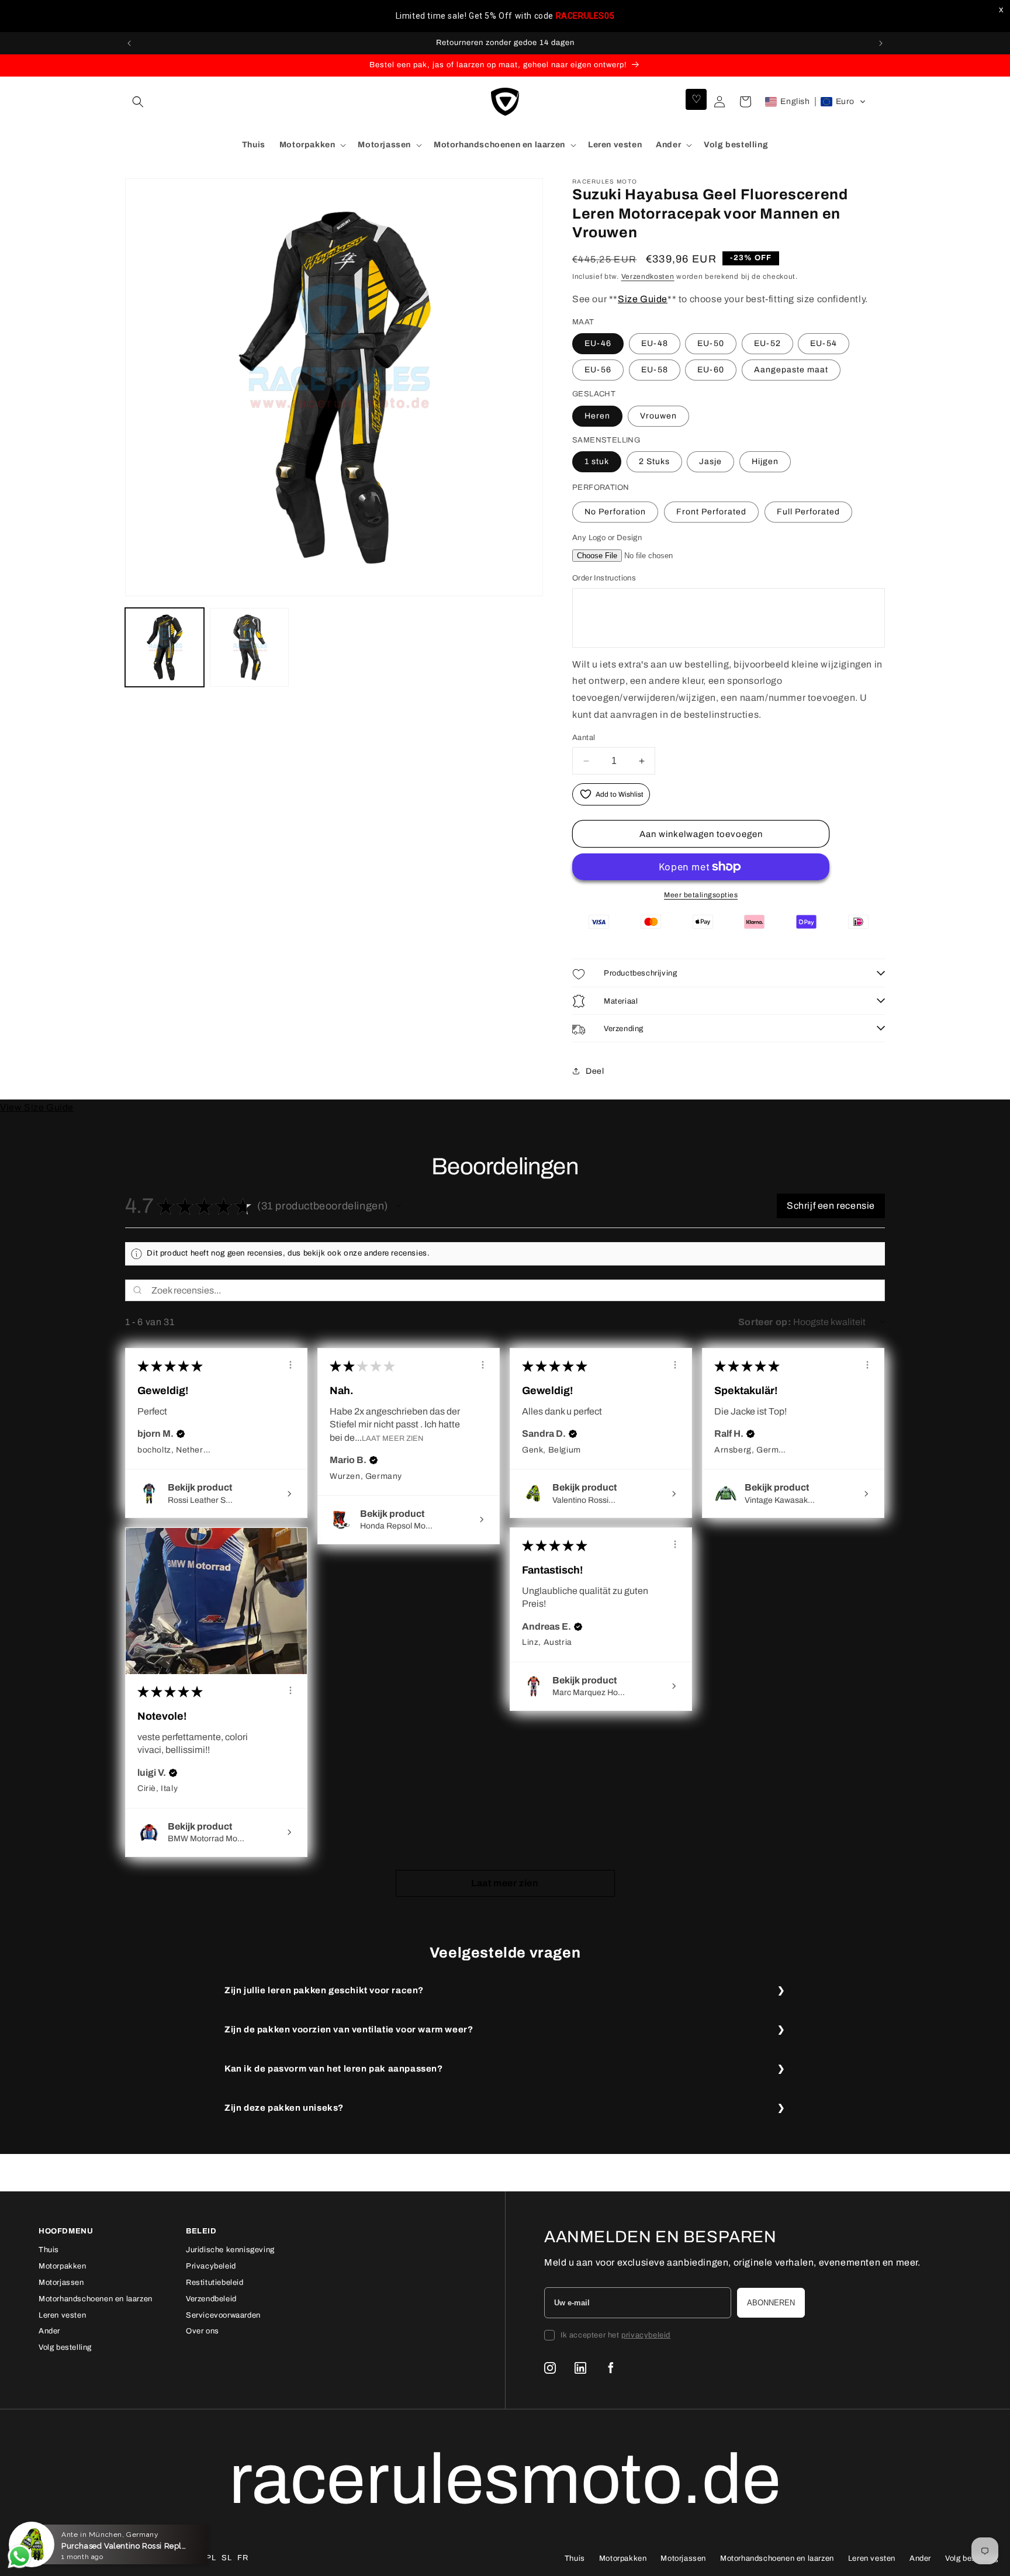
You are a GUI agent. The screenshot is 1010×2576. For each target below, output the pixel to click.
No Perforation (615, 512)
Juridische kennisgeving (230, 2250)
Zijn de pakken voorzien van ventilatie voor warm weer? (349, 2029)
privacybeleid (646, 2335)
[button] (138, 102)
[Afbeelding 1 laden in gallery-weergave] (165, 647)
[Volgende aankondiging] (881, 43)
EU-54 (824, 343)
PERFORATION (601, 487)
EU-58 (655, 370)
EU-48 (655, 343)
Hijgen (765, 461)
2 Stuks (654, 461)
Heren (597, 416)
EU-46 (598, 343)
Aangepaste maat (791, 370)
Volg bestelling (65, 2347)
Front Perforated (711, 512)
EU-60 (711, 370)
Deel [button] (595, 1071)
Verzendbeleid (211, 2299)
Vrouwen (658, 416)
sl (226, 2558)
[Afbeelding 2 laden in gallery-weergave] (249, 647)
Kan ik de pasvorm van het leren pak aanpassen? (334, 2069)
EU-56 (598, 370)
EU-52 (767, 343)
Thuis (49, 2250)
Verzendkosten (648, 276)
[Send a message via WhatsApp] (20, 2556)
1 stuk (597, 461)
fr (243, 2558)
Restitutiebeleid (215, 2283)
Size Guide (643, 299)
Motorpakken (63, 2266)
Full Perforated (808, 512)
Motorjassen (61, 2283)
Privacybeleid (211, 2266)
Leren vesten (62, 2315)
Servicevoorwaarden (223, 2315)
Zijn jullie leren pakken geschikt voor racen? (324, 1990)
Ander (49, 2331)
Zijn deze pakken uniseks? (284, 2108)
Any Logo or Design (607, 538)
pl (211, 2558)
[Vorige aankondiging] (129, 43)
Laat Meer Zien (392, 1438)
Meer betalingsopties (701, 895)
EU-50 (711, 343)
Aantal (584, 738)
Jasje (710, 461)
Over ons (203, 2331)
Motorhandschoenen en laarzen (96, 2299)
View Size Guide (37, 1107)
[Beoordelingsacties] (290, 1365)
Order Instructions (604, 578)
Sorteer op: (765, 1322)
